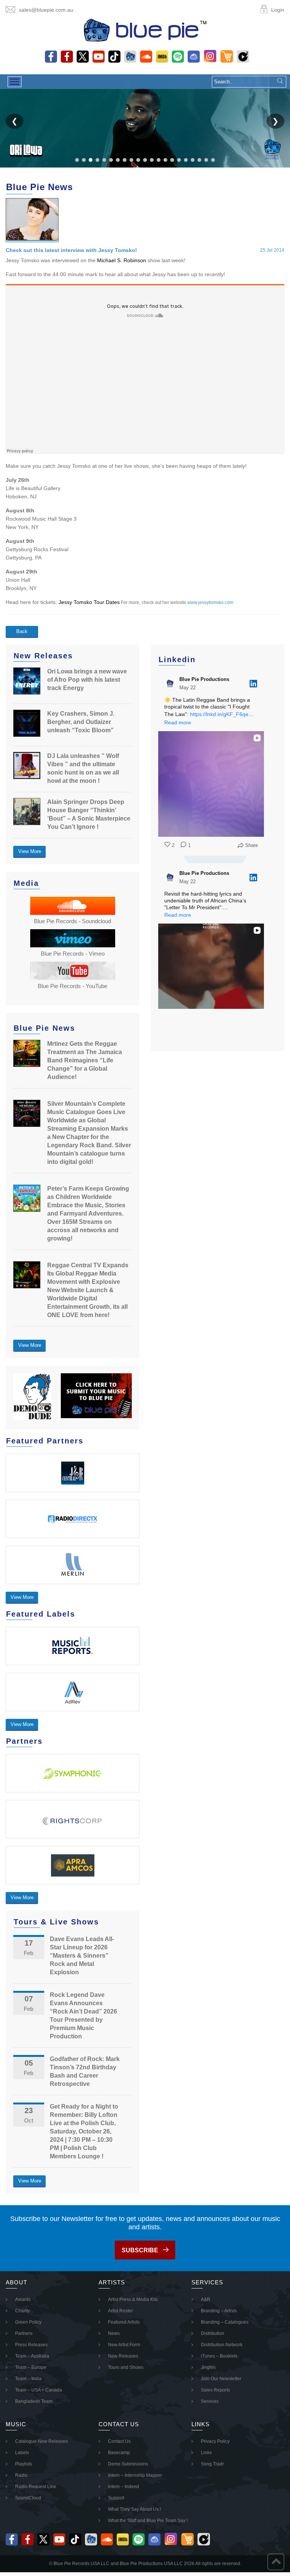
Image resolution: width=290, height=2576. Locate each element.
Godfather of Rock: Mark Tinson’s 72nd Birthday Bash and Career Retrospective (85, 2071)
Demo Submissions (128, 2464)
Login (278, 10)
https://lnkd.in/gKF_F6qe (219, 714)
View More (30, 851)
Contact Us (119, 2441)
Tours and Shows (126, 2367)
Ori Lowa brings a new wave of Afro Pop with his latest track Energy (87, 680)
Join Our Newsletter (221, 2379)
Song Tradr (212, 2464)
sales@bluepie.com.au (46, 10)
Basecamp (119, 2453)
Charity (22, 2311)
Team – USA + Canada (39, 2390)
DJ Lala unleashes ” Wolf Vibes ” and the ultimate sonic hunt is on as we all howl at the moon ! (83, 768)
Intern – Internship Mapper (135, 2475)
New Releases (123, 2356)
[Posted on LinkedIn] (253, 684)
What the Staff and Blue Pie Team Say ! (148, 2521)
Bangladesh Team (34, 2401)
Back (22, 631)
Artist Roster (120, 2311)
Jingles (208, 2367)
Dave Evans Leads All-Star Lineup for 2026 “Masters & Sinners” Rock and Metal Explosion (82, 1956)
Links (206, 2453)
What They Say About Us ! (134, 2509)
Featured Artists (124, 2322)
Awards (23, 2299)
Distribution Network (222, 2345)
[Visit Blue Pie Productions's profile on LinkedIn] (172, 684)
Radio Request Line (36, 2487)
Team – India (28, 2379)
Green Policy (28, 2322)
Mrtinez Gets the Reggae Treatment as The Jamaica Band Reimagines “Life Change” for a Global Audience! (85, 1060)
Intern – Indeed (123, 2487)
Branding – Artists (219, 2311)
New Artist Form (124, 2345)
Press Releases (31, 2345)
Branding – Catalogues (225, 2322)
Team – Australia (32, 2356)
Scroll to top (276, 2562)
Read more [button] (178, 722)
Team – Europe (31, 2367)
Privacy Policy (215, 2441)
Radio (21, 2475)
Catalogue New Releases (42, 2441)
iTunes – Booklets (219, 2356)
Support (116, 2498)
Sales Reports (215, 2390)
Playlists (24, 2464)
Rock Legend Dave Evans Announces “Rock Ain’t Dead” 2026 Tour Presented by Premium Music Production (83, 2016)
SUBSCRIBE (140, 2250)
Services (210, 2401)
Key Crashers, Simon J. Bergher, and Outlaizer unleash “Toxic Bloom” (81, 722)
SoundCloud (28, 2498)
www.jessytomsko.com (210, 603)
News (114, 2333)
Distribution (213, 2333)
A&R (206, 2299)
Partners (24, 2333)
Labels (22, 2453)
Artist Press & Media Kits (133, 2299)
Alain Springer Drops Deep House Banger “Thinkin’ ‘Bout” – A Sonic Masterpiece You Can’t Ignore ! (89, 814)
